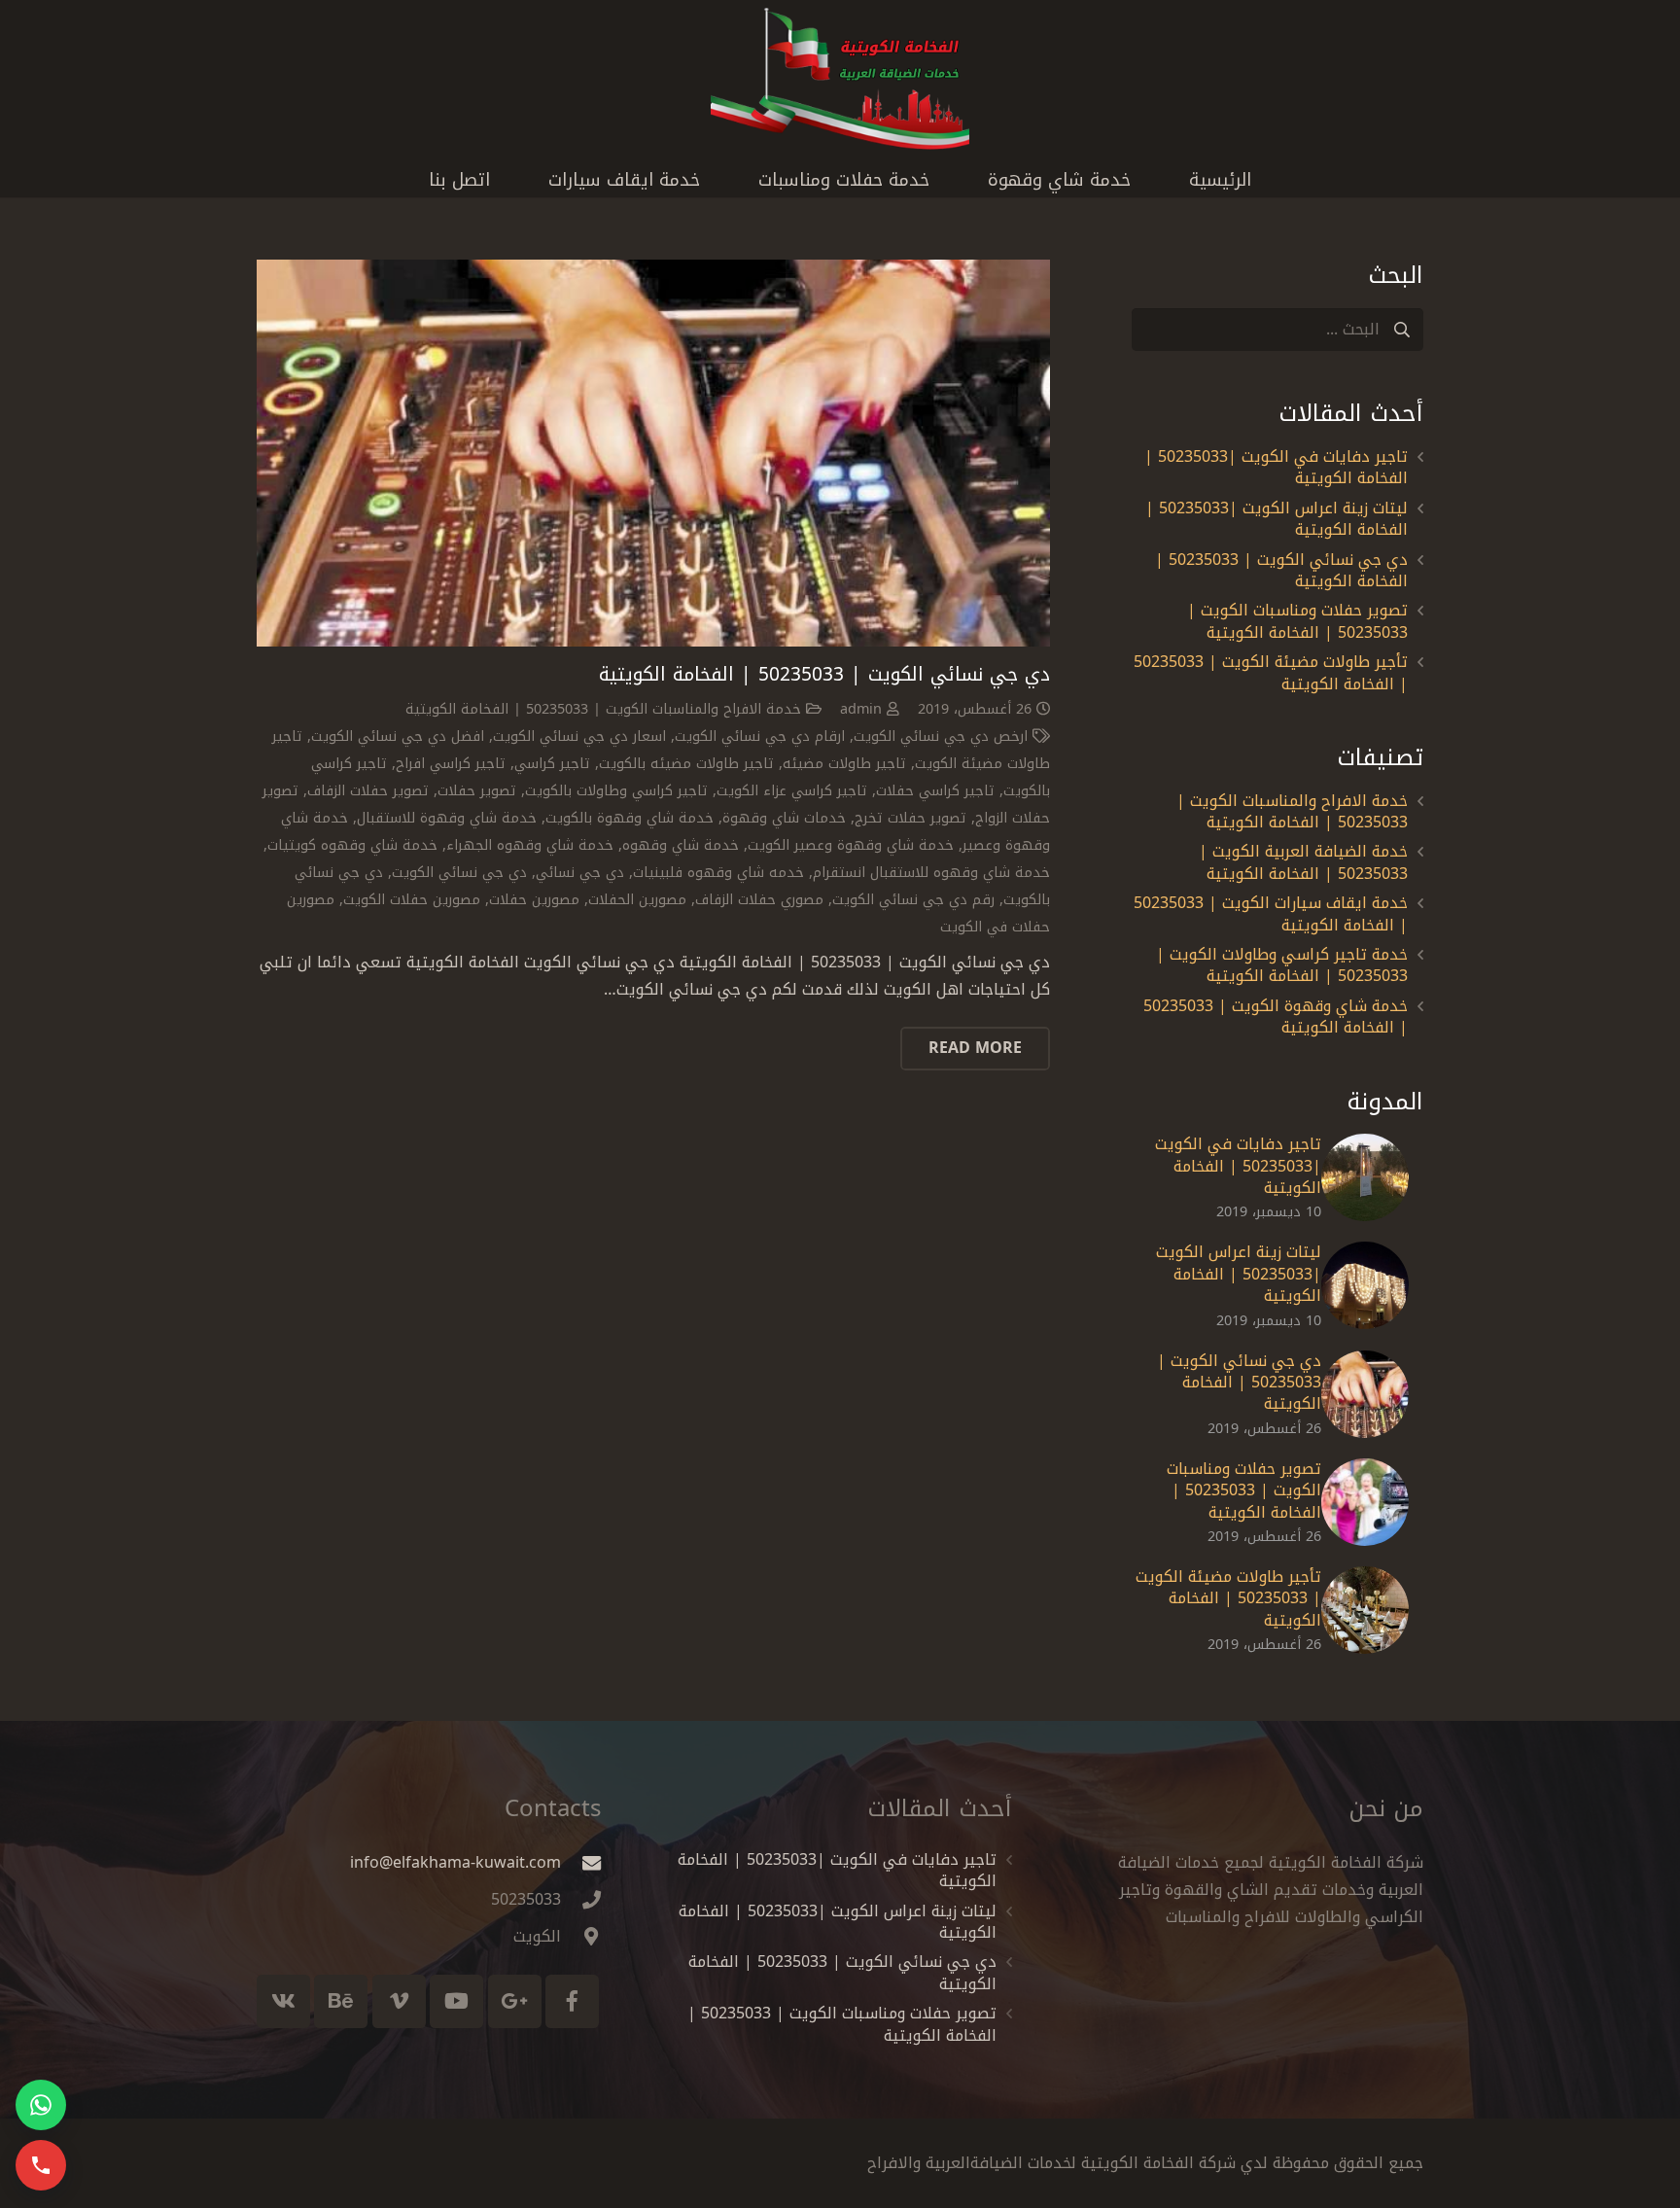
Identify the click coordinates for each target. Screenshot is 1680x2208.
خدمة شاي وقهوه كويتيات (352, 845)
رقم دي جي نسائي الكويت (913, 900)
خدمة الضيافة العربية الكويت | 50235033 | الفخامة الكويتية (1303, 862)
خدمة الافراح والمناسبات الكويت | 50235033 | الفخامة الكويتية (603, 709)
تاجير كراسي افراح (451, 764)
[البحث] (1401, 330)
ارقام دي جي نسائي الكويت (760, 736)
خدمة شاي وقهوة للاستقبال (447, 818)
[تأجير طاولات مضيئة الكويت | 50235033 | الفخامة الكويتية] (1365, 1610)
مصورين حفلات (534, 900)
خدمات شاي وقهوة (784, 818)
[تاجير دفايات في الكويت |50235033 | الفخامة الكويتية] (1365, 1177)
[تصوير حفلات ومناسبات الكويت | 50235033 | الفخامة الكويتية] (1365, 1502)
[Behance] (341, 2001)
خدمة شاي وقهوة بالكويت (630, 818)
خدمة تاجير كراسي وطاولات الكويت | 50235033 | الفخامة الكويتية (1282, 965)
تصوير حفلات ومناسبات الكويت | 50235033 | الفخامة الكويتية (1297, 621)
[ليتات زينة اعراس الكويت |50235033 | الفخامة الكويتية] (1365, 1285)
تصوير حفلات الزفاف (368, 791)
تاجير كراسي (552, 764)
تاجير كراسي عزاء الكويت (792, 791)
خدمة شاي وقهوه (681, 845)
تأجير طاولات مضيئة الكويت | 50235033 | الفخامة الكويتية (1271, 672)
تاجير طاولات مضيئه (844, 764)
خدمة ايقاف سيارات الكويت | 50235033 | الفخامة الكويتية (1271, 913)
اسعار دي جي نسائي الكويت (579, 736)
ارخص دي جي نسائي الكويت (941, 736)
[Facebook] (572, 2001)
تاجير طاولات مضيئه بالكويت (686, 764)
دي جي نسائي (580, 873)
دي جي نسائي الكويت (459, 873)
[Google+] (515, 2001)
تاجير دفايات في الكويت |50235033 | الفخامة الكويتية (1276, 467)
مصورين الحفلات (637, 900)
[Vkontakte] (283, 2001)
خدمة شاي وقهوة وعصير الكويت (851, 845)
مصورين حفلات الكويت (412, 900)
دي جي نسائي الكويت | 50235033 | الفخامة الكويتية (824, 674)
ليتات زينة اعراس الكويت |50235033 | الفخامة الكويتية (1277, 519)
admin (861, 709)
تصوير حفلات (477, 791)
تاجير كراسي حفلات (935, 791)
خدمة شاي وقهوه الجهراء (530, 845)
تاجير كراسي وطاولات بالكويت (616, 791)
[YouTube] (456, 2001)
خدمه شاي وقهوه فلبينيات (718, 873)
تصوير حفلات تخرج (910, 818)
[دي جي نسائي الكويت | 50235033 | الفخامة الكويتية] (653, 453)
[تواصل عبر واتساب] (41, 2105)
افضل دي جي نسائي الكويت (398, 736)
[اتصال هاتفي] (41, 2165)
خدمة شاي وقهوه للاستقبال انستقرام (931, 873)
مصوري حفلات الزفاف (759, 900)
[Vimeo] (399, 2001)
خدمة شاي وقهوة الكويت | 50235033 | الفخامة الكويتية (1276, 1016)
